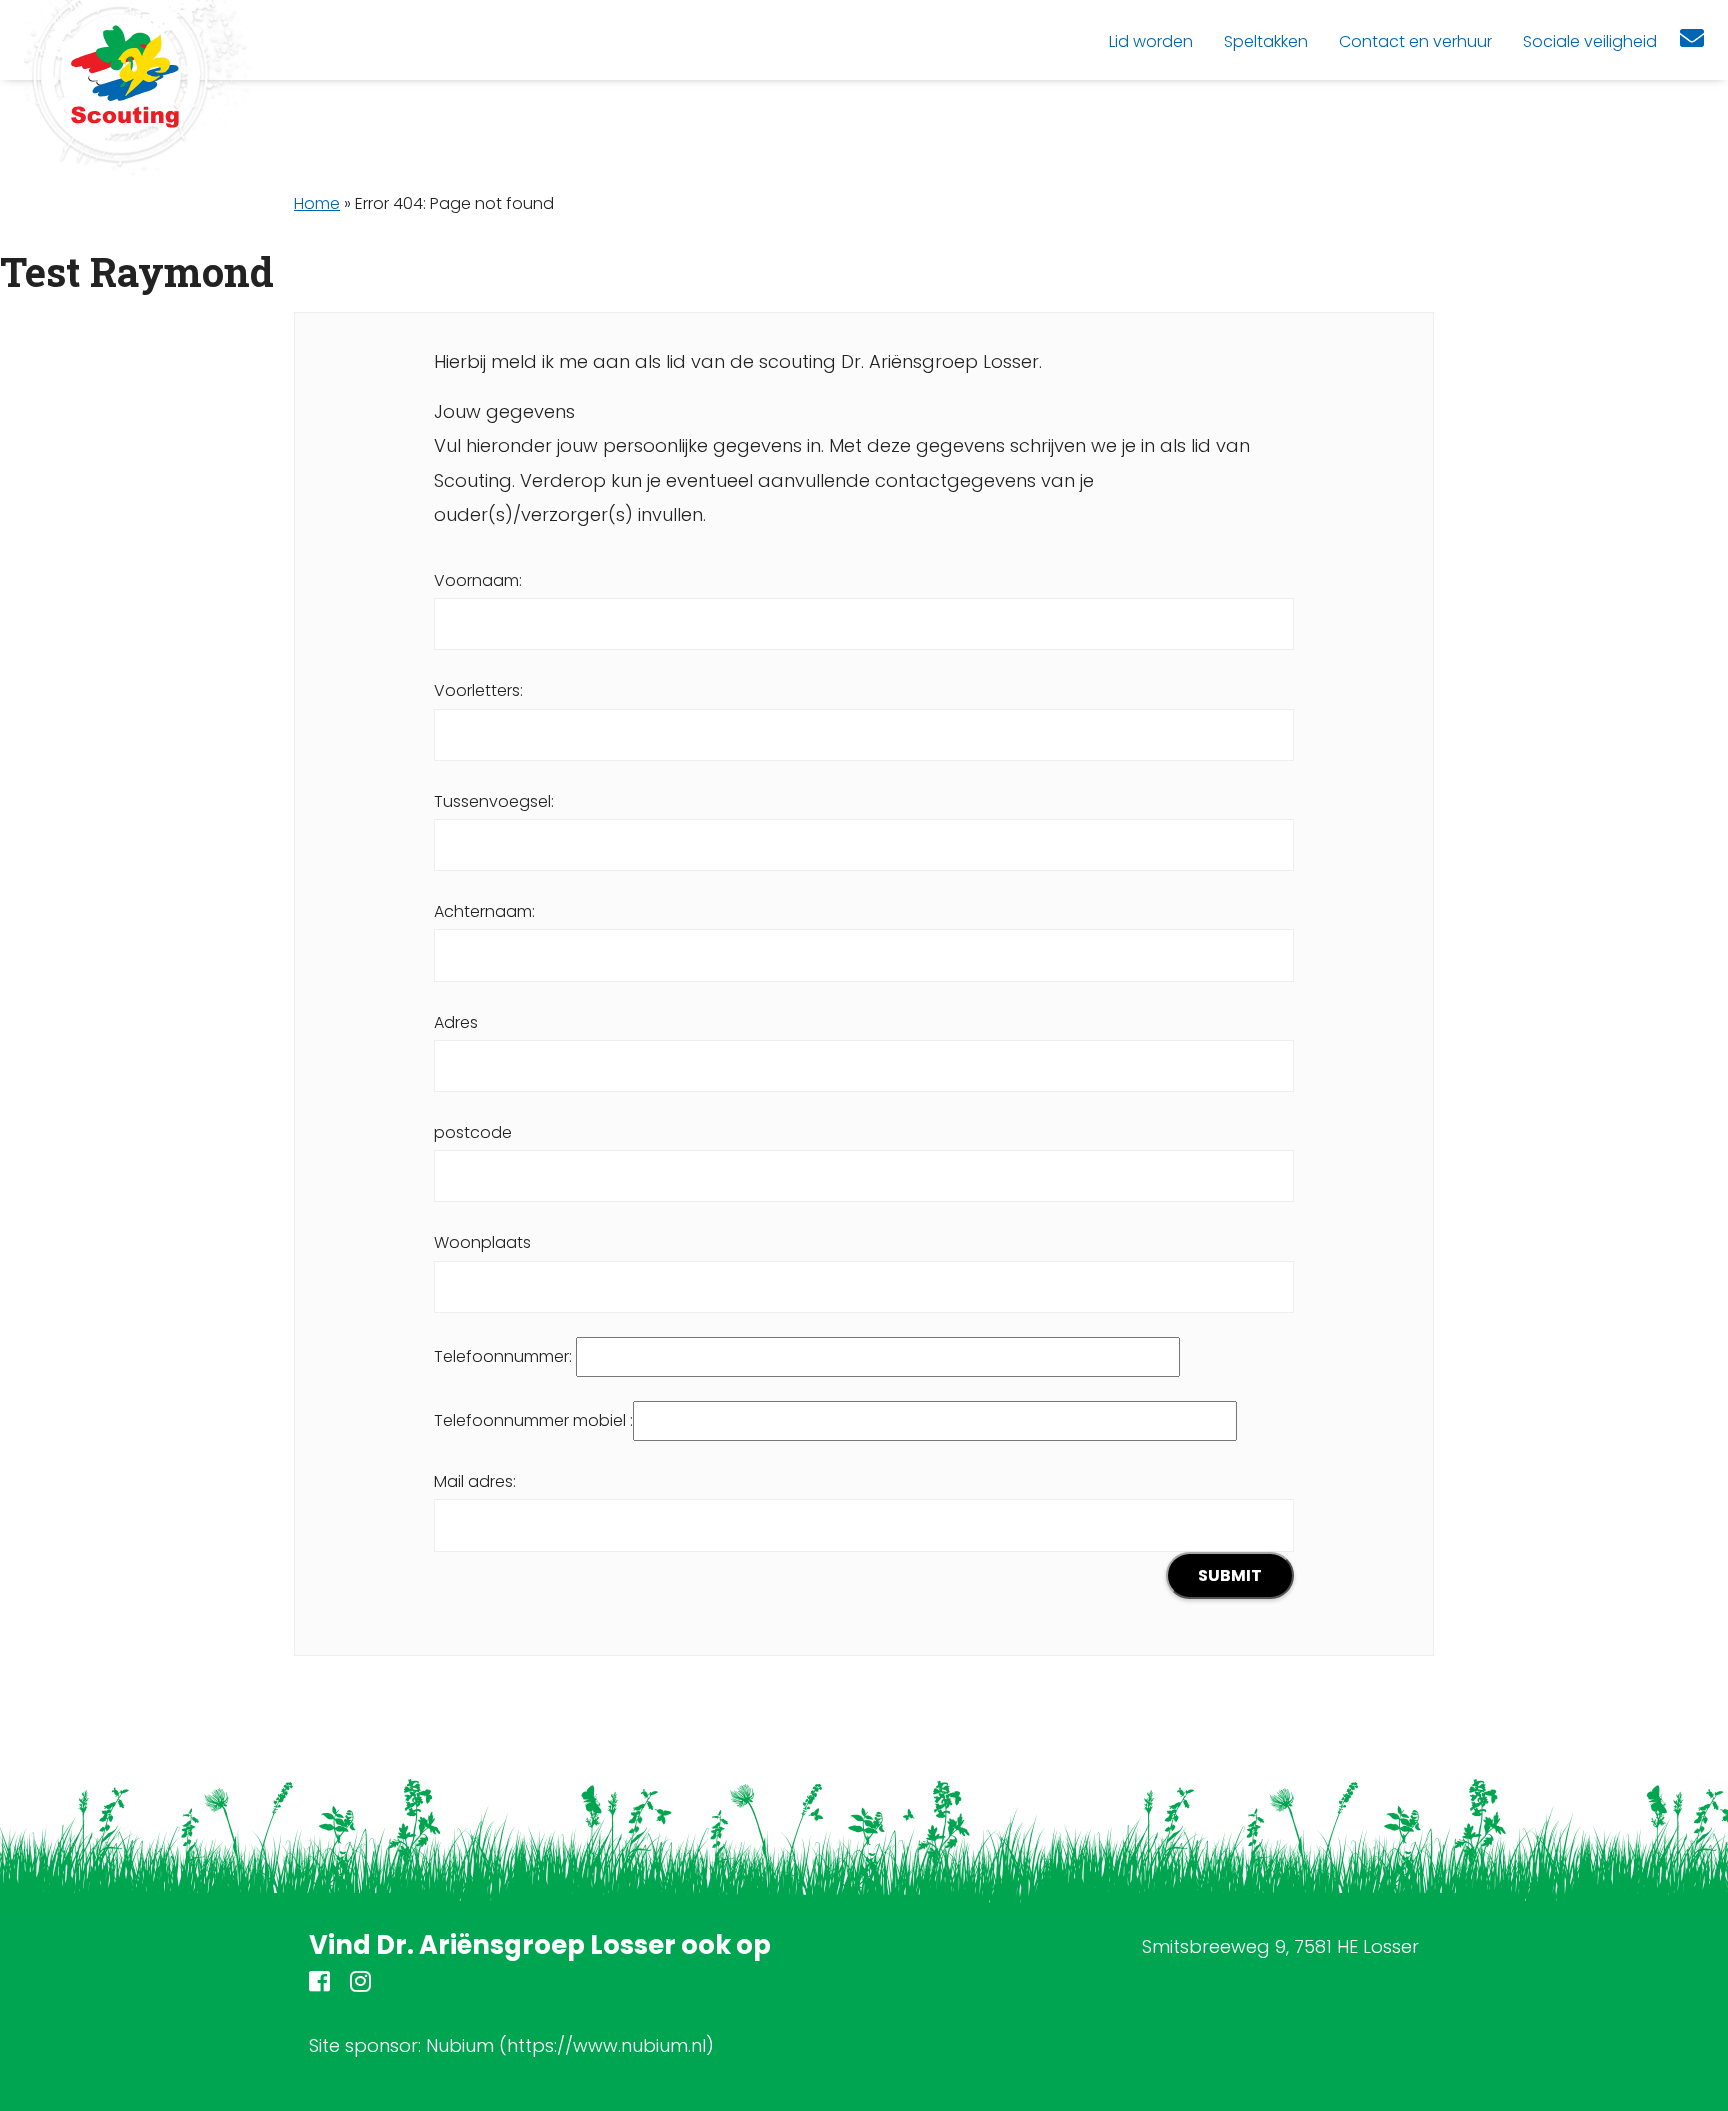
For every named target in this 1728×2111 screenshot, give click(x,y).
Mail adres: (475, 1481)
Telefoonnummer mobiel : (533, 1420)
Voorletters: (478, 690)
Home (317, 203)
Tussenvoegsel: (494, 801)
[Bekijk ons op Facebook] (319, 1984)
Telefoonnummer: (505, 1356)
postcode (473, 1132)
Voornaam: (478, 580)
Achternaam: (484, 911)
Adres (456, 1022)
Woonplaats (482, 1242)
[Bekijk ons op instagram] (360, 1984)
